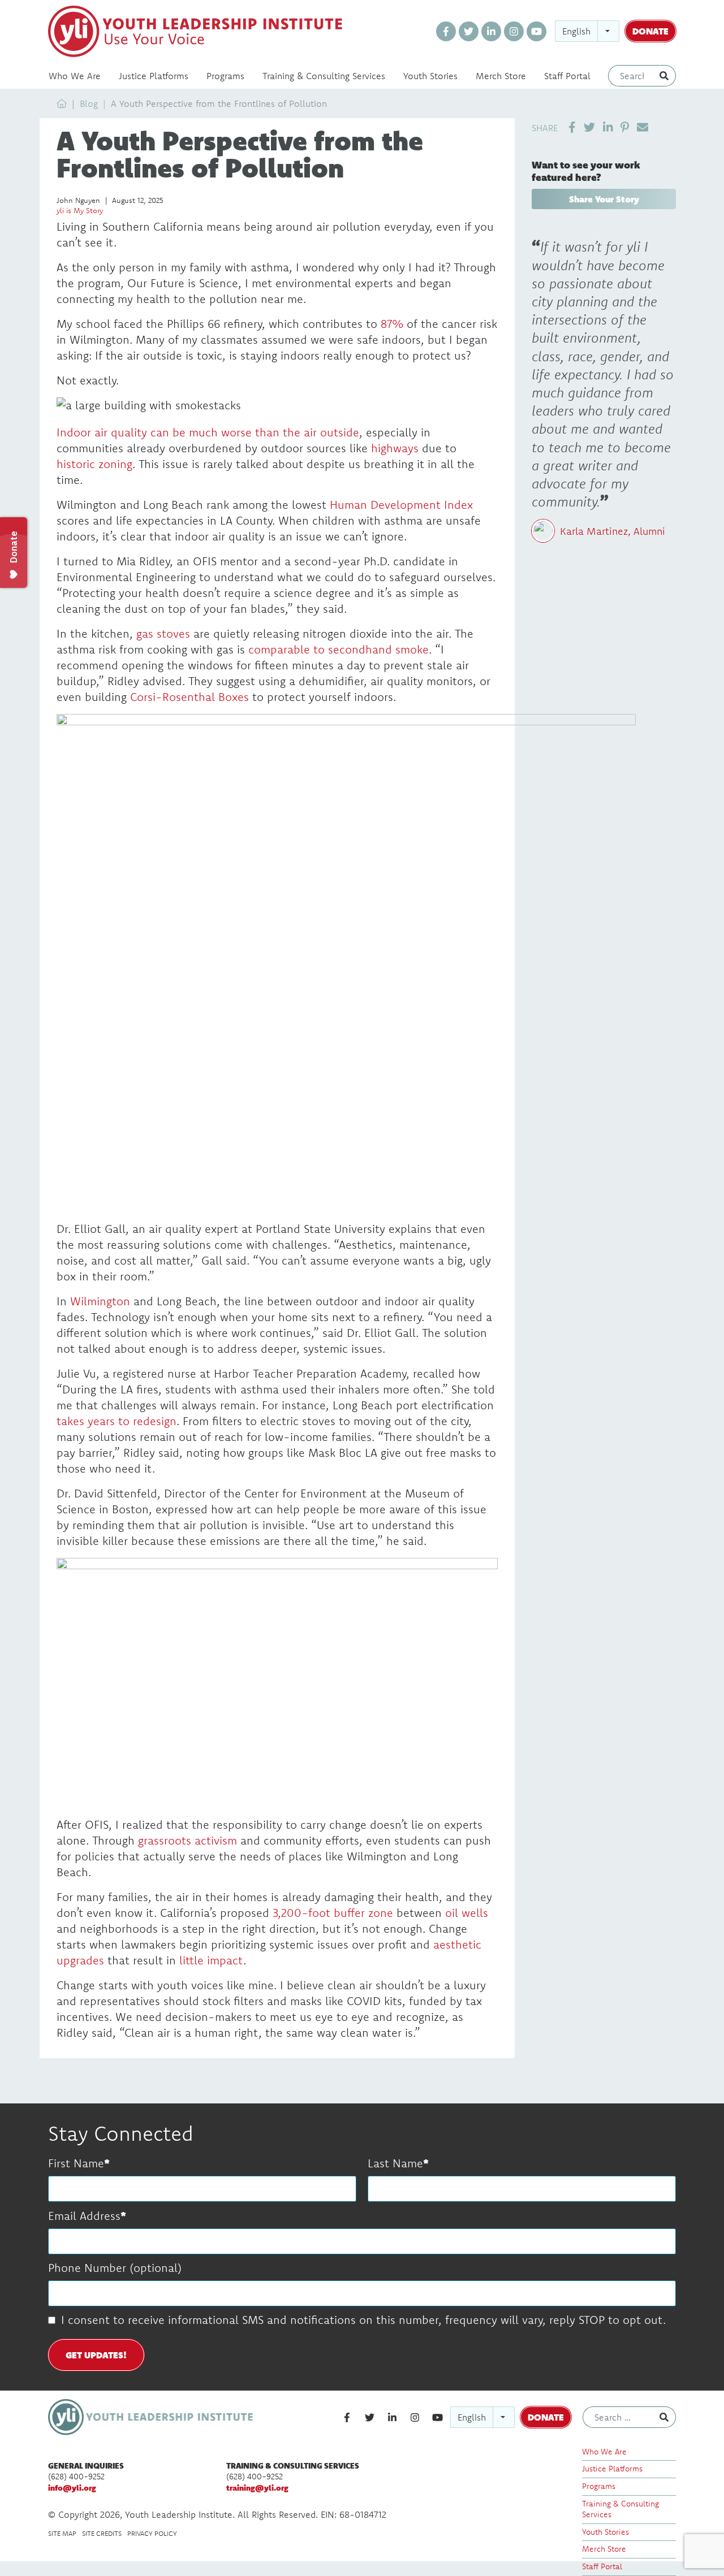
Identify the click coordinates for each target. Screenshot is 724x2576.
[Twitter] (469, 31)
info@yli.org (72, 2488)
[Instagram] (514, 31)
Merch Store (501, 76)
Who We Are (75, 76)
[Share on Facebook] (572, 127)
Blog (89, 103)
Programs (225, 76)
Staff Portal (567, 76)
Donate (650, 31)
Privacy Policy (152, 2533)
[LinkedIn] (491, 31)
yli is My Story (80, 210)
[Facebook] (446, 31)
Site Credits (102, 2533)
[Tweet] (589, 127)
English (576, 31)
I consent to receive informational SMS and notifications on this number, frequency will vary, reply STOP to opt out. (363, 2320)
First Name (76, 2163)
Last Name (395, 2163)
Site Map (62, 2533)
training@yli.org (257, 2488)
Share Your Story (604, 199)
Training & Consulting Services (324, 76)
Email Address (84, 2216)
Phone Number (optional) (115, 2268)
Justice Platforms (154, 76)
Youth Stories (430, 76)
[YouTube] (536, 31)
